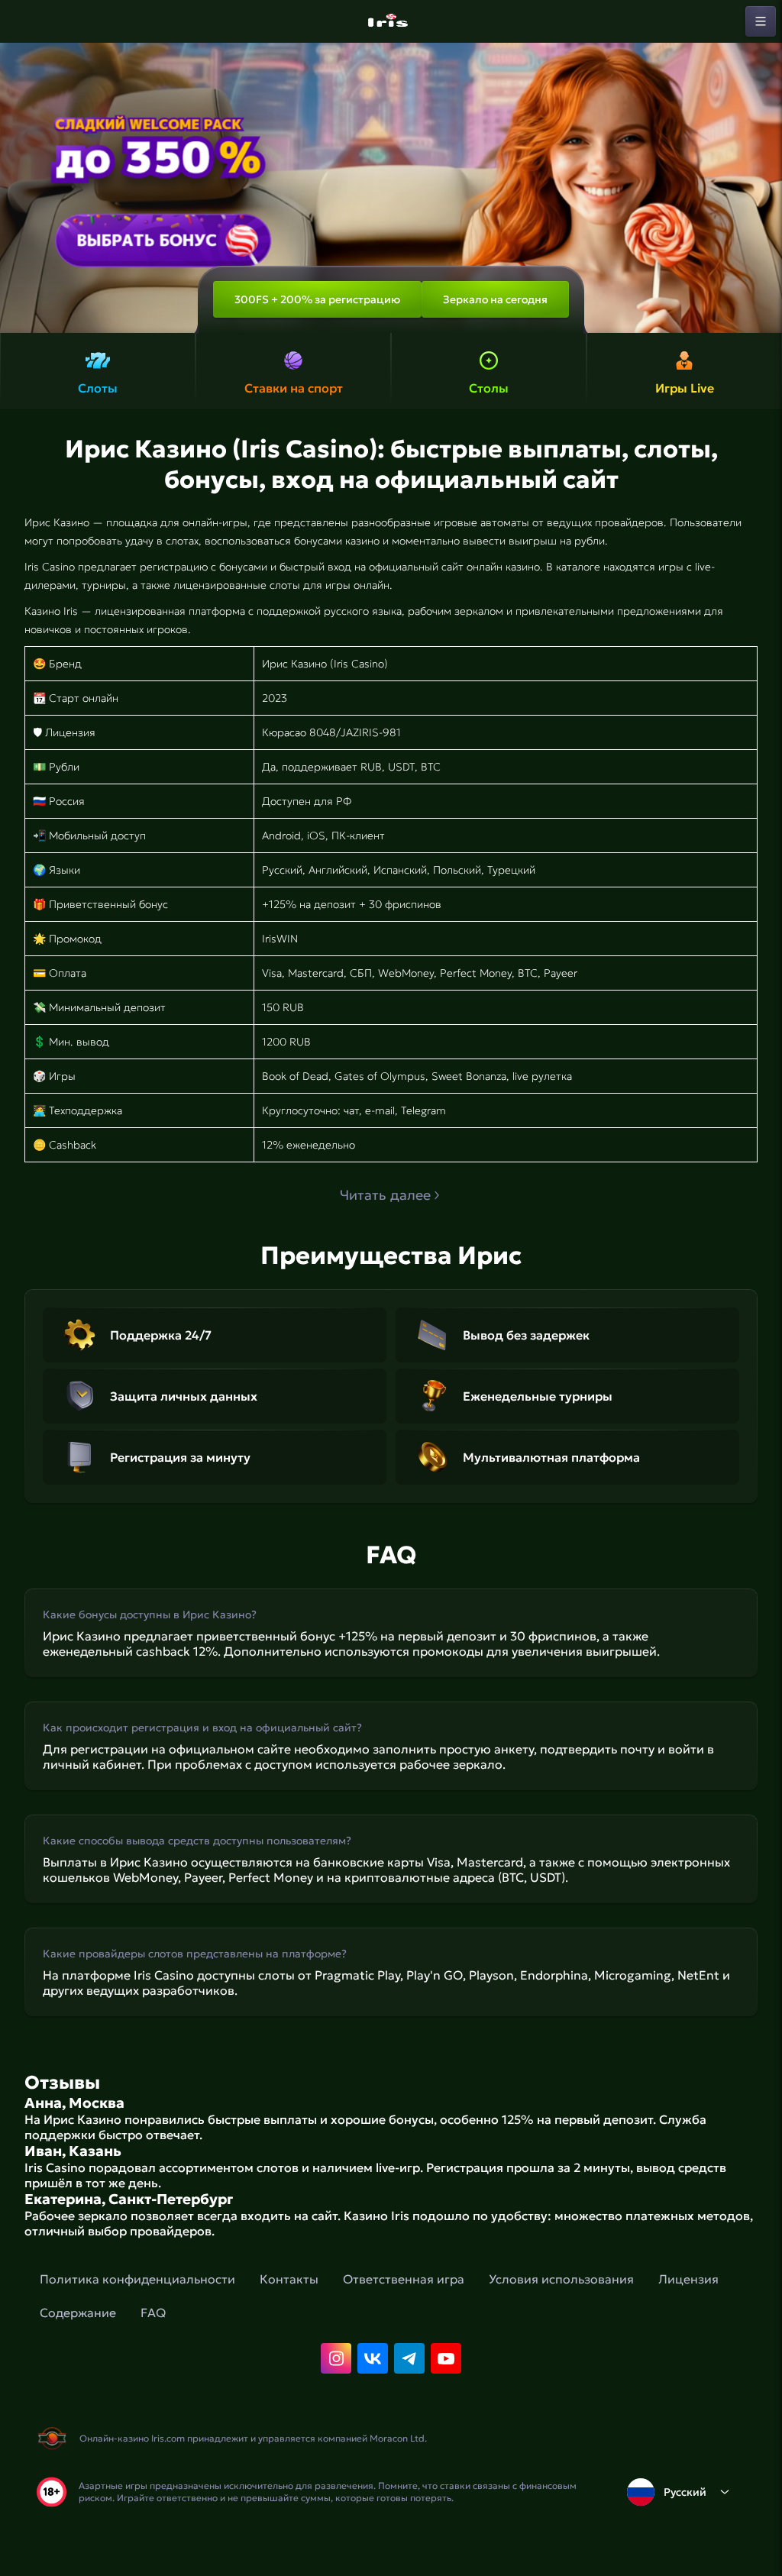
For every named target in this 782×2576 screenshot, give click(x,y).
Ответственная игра (404, 2279)
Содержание (78, 2313)
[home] (391, 21)
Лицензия (688, 2279)
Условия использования (561, 2279)
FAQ (153, 2313)
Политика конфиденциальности (137, 2279)
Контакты (289, 2279)
